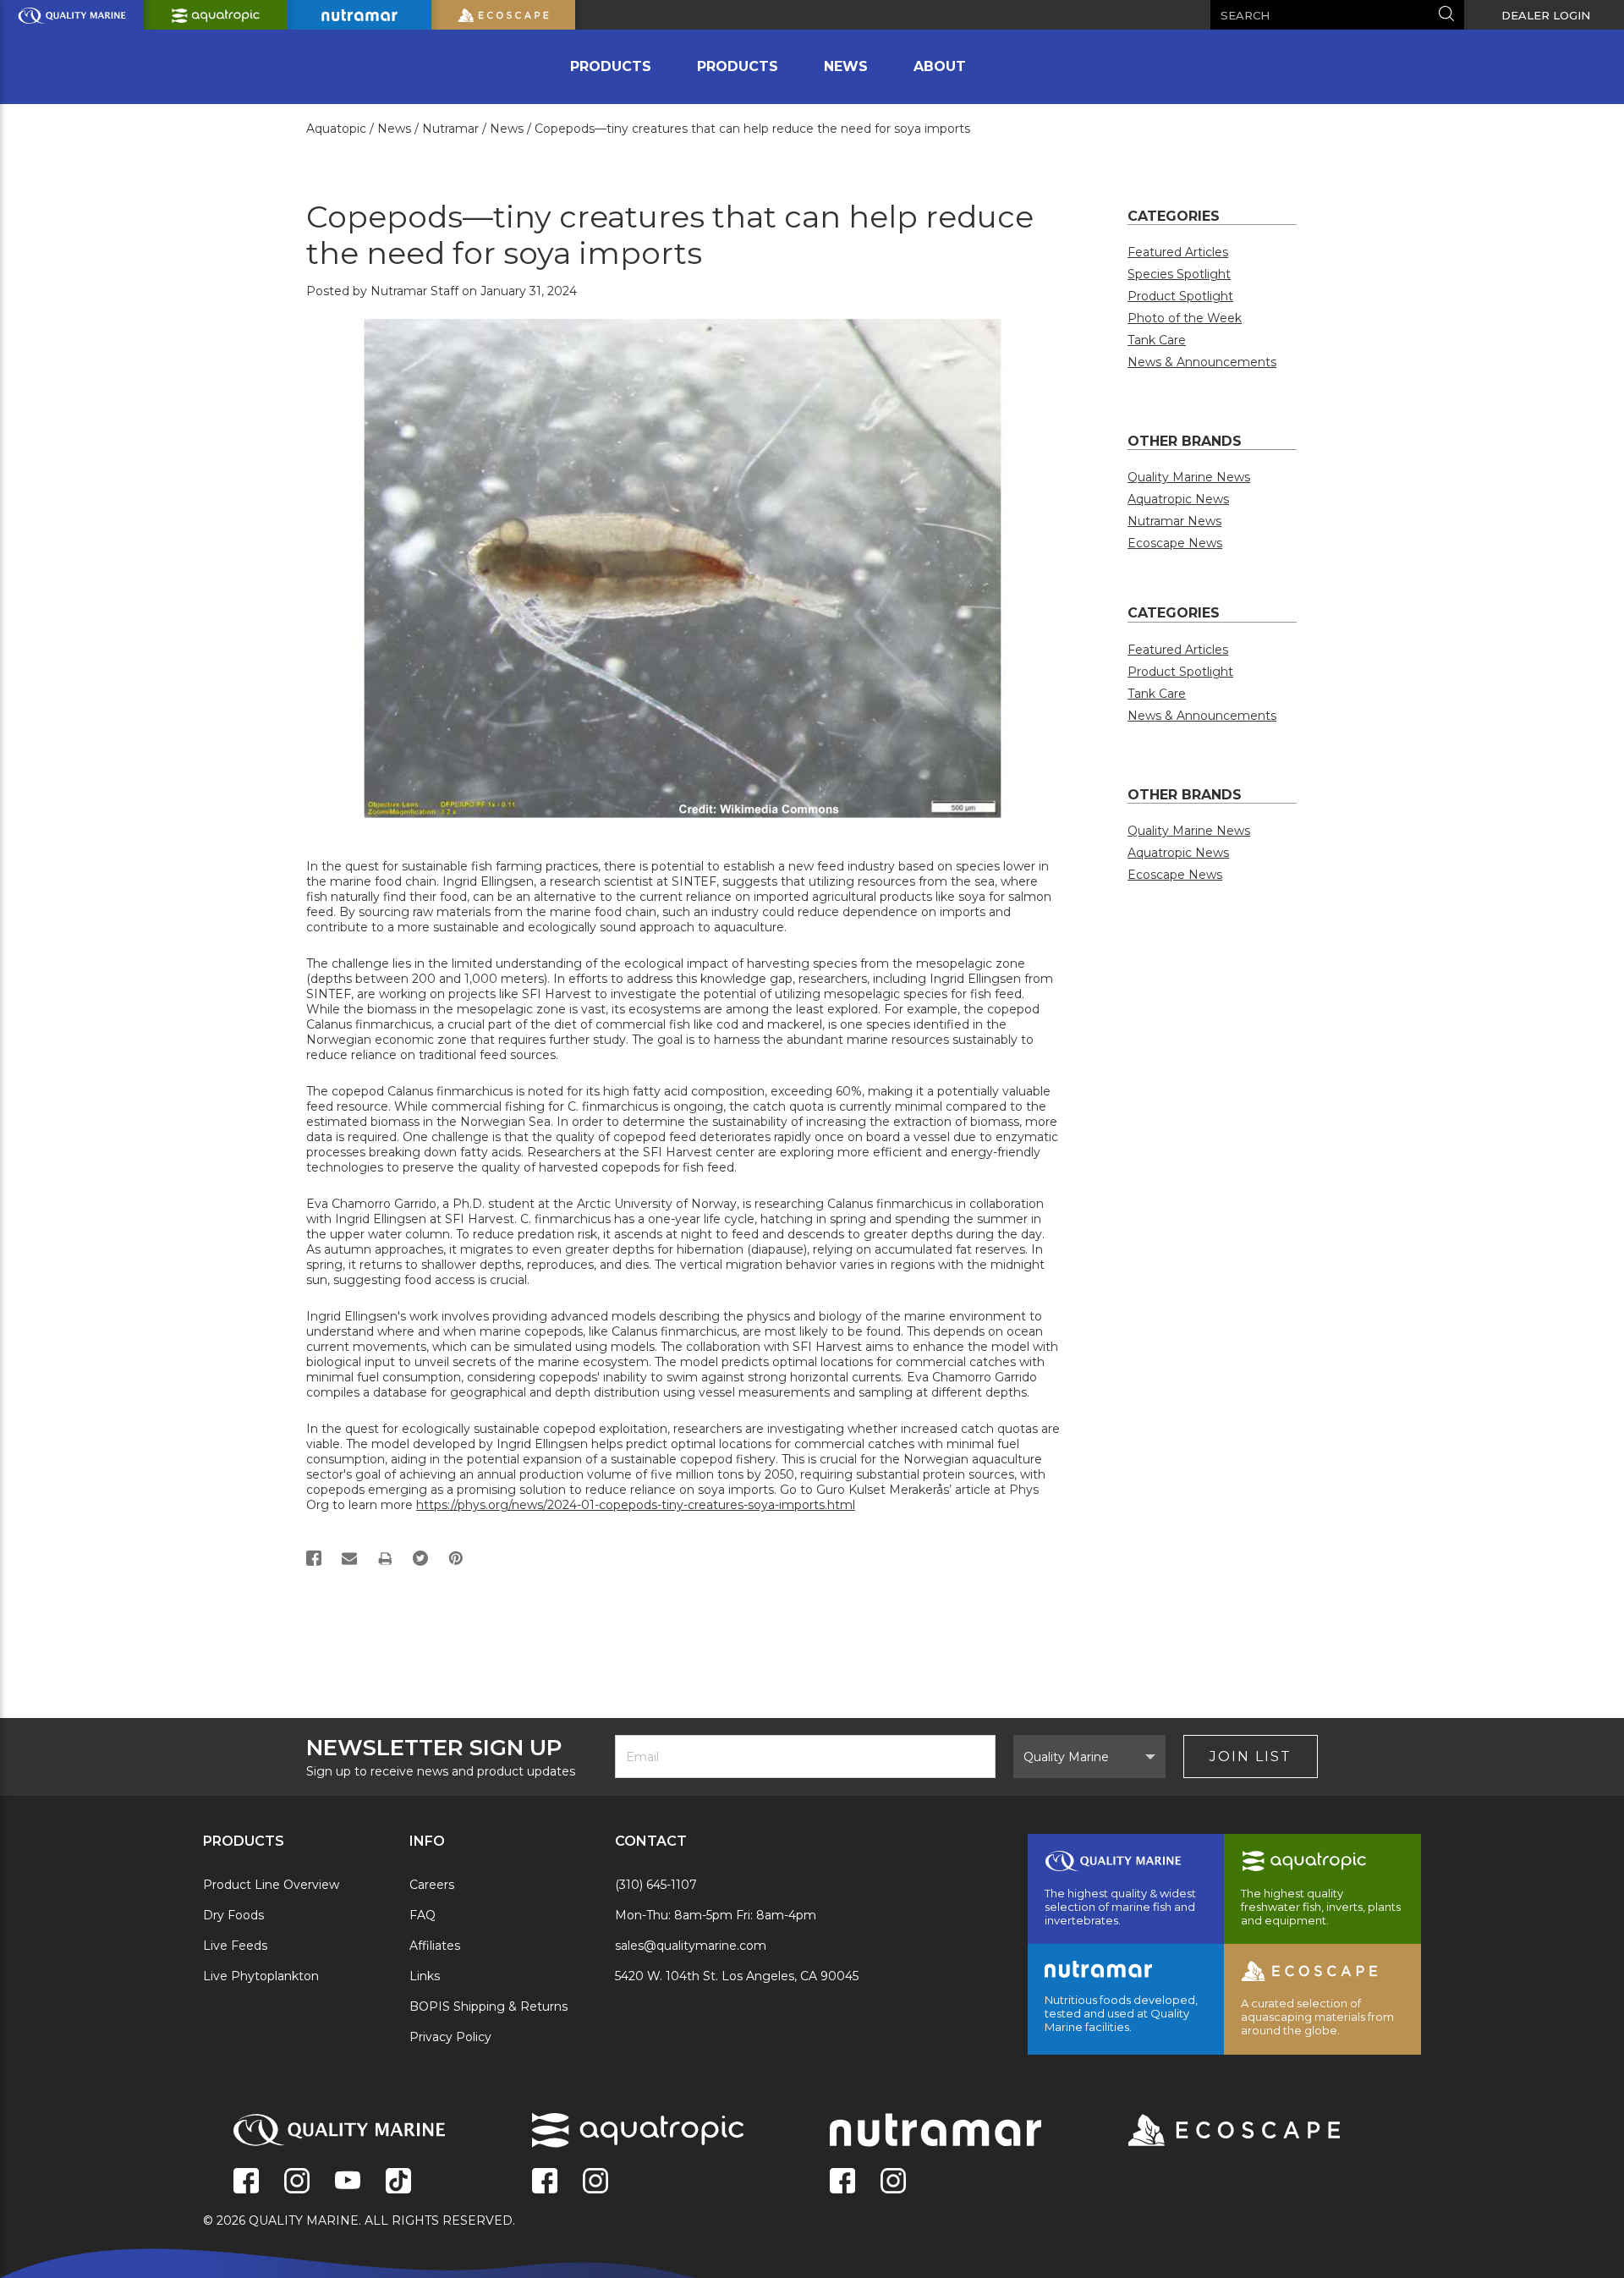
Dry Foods (233, 1915)
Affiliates (435, 1946)
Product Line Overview (271, 1885)
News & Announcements (1202, 362)
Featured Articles (1178, 252)
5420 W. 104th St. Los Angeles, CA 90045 (737, 1976)
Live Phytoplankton (261, 1976)
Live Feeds (235, 1946)
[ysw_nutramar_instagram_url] (893, 2182)
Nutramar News (1174, 521)
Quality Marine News (1189, 477)
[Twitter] (420, 1558)
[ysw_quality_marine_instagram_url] (297, 2182)
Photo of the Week (1185, 318)
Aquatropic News (1178, 499)
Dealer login (1546, 15)
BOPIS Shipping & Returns (488, 2006)
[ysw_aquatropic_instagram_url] (595, 2182)
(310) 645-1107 (656, 1885)
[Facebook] (314, 1558)
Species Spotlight (1179, 274)
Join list (1251, 1757)
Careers (432, 1885)
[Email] (349, 1558)
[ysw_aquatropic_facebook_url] (545, 2182)
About (940, 66)
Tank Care (1157, 340)
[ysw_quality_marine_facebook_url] (246, 2182)
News (846, 66)
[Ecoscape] (1213, 2132)
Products (611, 66)
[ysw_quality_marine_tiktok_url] (398, 2182)
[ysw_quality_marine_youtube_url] (348, 2182)
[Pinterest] (456, 1558)
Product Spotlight (1180, 296)
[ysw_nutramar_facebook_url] (842, 2182)
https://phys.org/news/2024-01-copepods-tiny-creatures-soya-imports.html (636, 1505)
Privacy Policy (450, 2037)
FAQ (422, 1915)
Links (425, 1976)
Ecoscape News (1175, 543)
